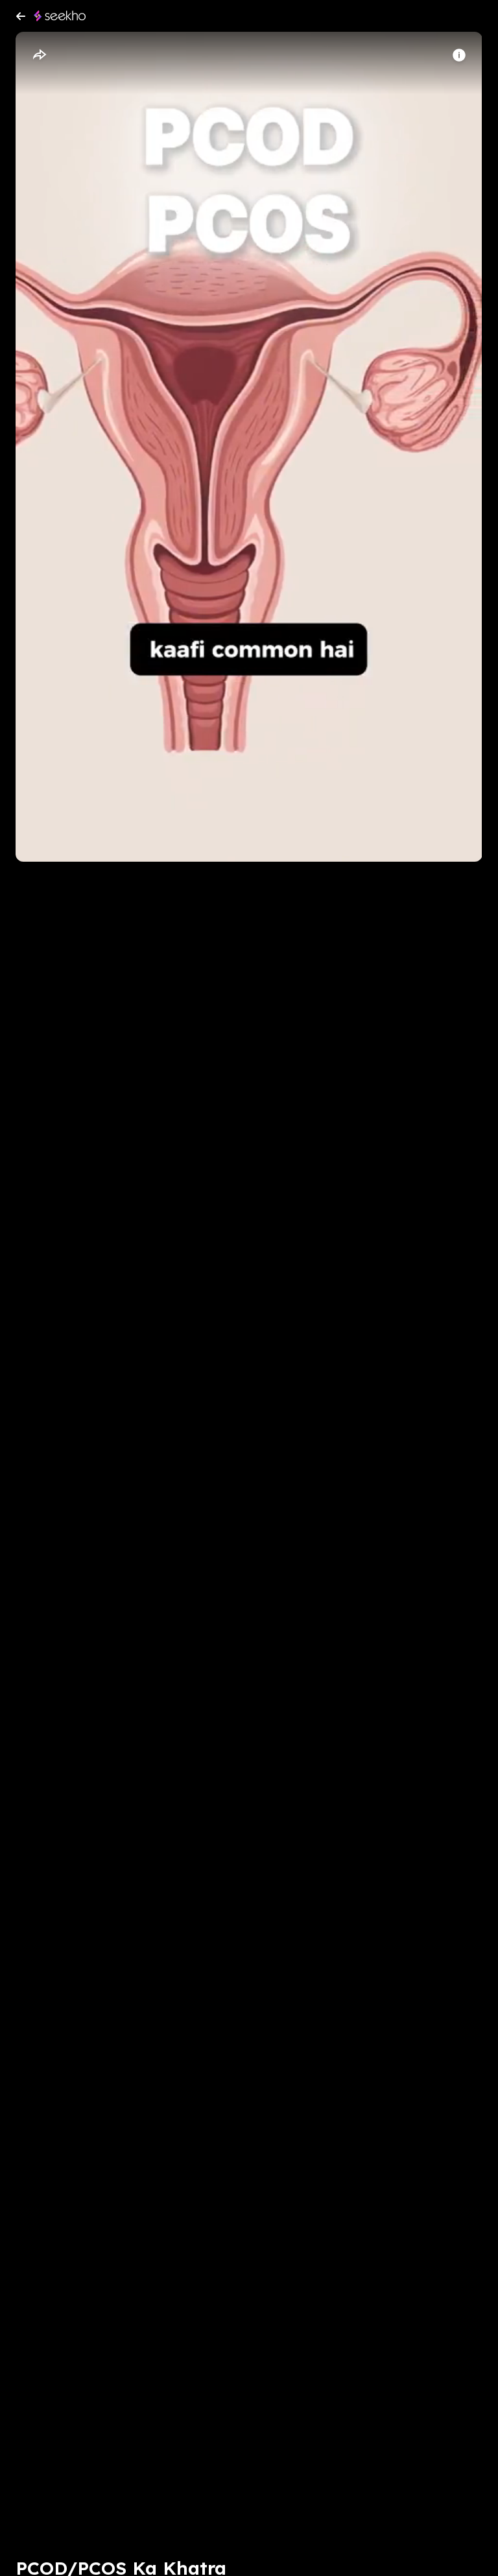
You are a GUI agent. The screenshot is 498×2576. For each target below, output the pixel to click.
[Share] (39, 55)
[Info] (459, 55)
